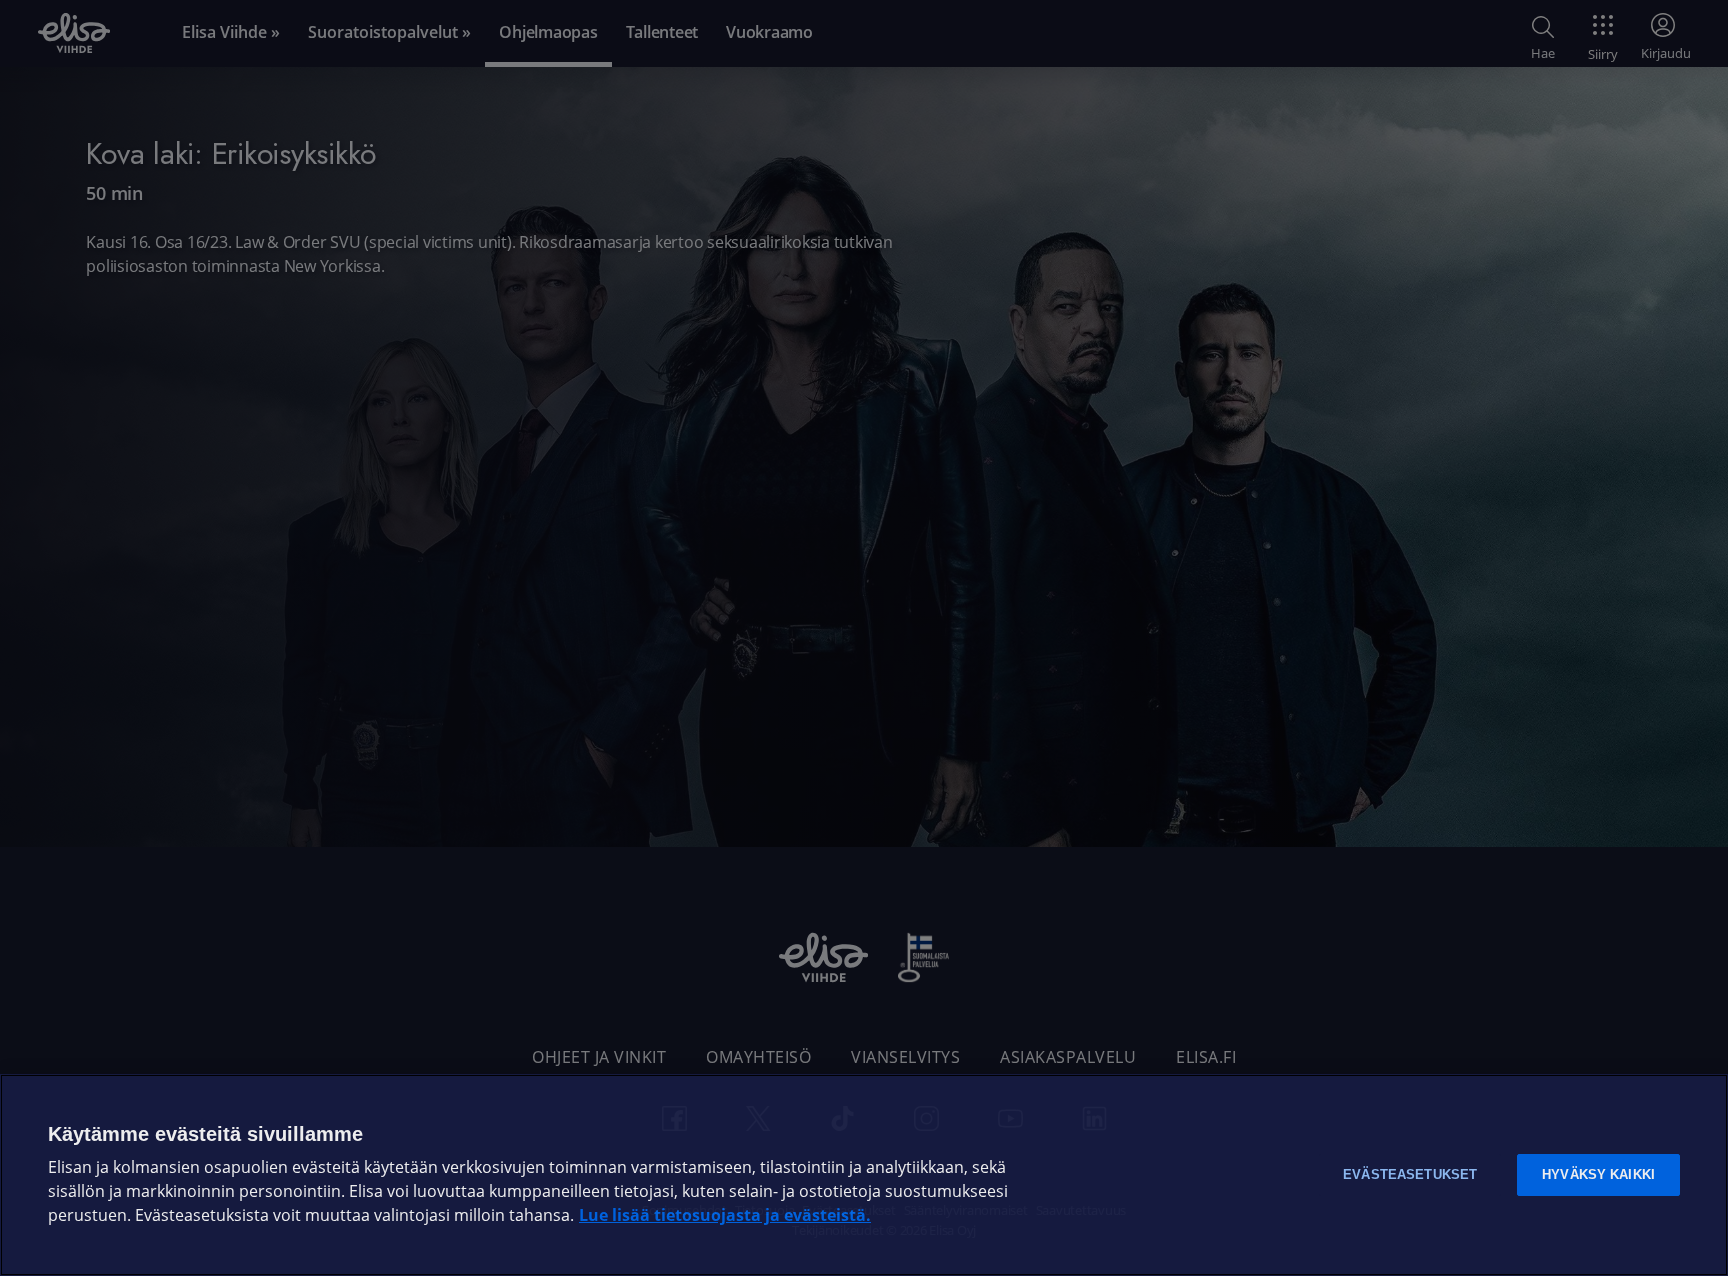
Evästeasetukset (1410, 1174)
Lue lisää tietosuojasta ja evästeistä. (725, 1215)
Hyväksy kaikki (1598, 1174)
